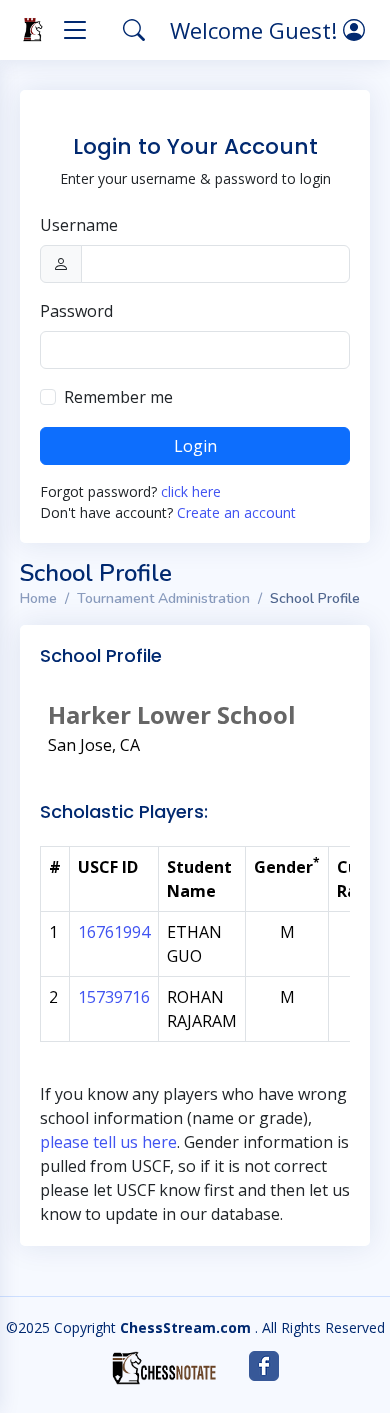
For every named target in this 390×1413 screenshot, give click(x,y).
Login (195, 446)
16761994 (114, 932)
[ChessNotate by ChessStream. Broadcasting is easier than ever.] (164, 1368)
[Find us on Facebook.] (264, 1366)
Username (79, 225)
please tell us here (108, 1142)
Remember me (118, 397)
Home (38, 598)
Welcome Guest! (256, 30)
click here (191, 491)
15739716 (114, 997)
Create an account (236, 512)
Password (76, 311)
